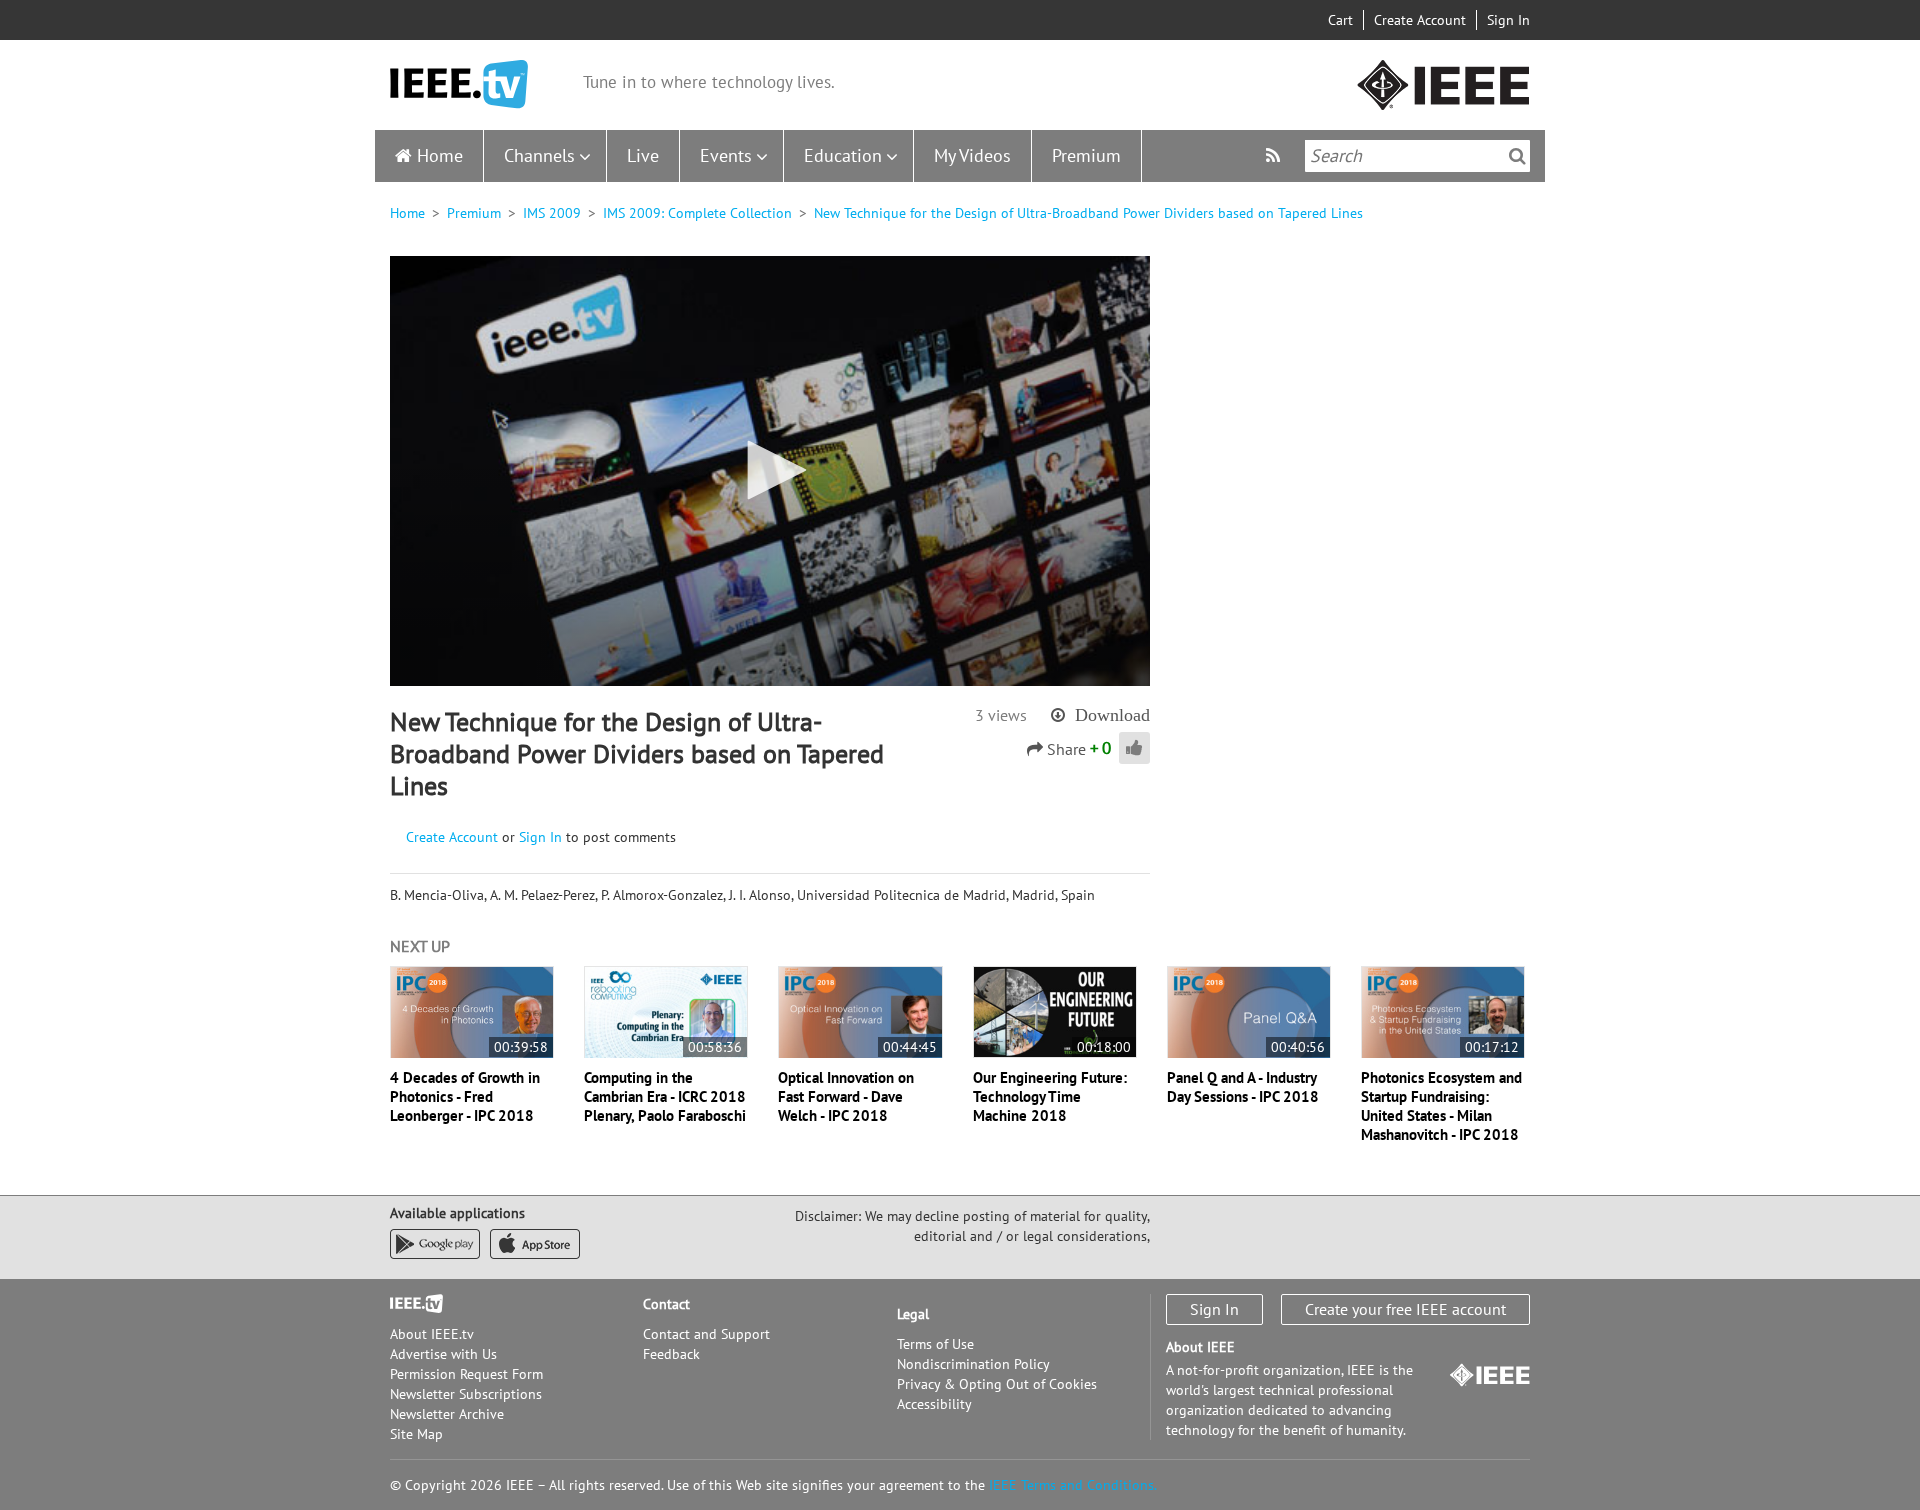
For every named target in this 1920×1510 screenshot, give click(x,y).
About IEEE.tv (432, 1334)
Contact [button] (666, 1304)
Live (643, 155)
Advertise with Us (443, 1354)
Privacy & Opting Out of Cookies (997, 1384)
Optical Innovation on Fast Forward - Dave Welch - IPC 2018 (846, 1096)
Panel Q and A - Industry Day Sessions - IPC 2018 (1243, 1087)
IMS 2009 (552, 213)
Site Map (416, 1434)
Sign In (1508, 20)
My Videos (972, 155)
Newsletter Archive (447, 1414)
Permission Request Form (466, 1374)
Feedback (671, 1354)
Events (726, 155)
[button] (770, 470)
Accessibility (934, 1404)
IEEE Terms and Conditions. (1073, 1485)
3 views (1001, 715)
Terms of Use (935, 1344)
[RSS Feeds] (1275, 155)
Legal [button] (913, 1314)
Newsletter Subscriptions (466, 1394)
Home (440, 155)
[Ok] (1517, 156)
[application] (770, 471)
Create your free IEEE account (1405, 1309)
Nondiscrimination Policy (973, 1364)
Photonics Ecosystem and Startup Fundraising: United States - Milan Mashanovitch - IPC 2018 (1441, 1106)
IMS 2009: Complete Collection (697, 213)
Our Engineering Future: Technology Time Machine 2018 (1050, 1096)
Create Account (1420, 20)
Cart (1340, 20)
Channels (539, 155)
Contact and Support (706, 1334)
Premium (1086, 155)
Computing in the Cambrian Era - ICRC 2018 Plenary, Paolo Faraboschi (665, 1096)
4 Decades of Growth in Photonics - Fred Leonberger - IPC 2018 (465, 1096)
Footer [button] (410, 1304)
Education (843, 155)
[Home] (459, 84)
